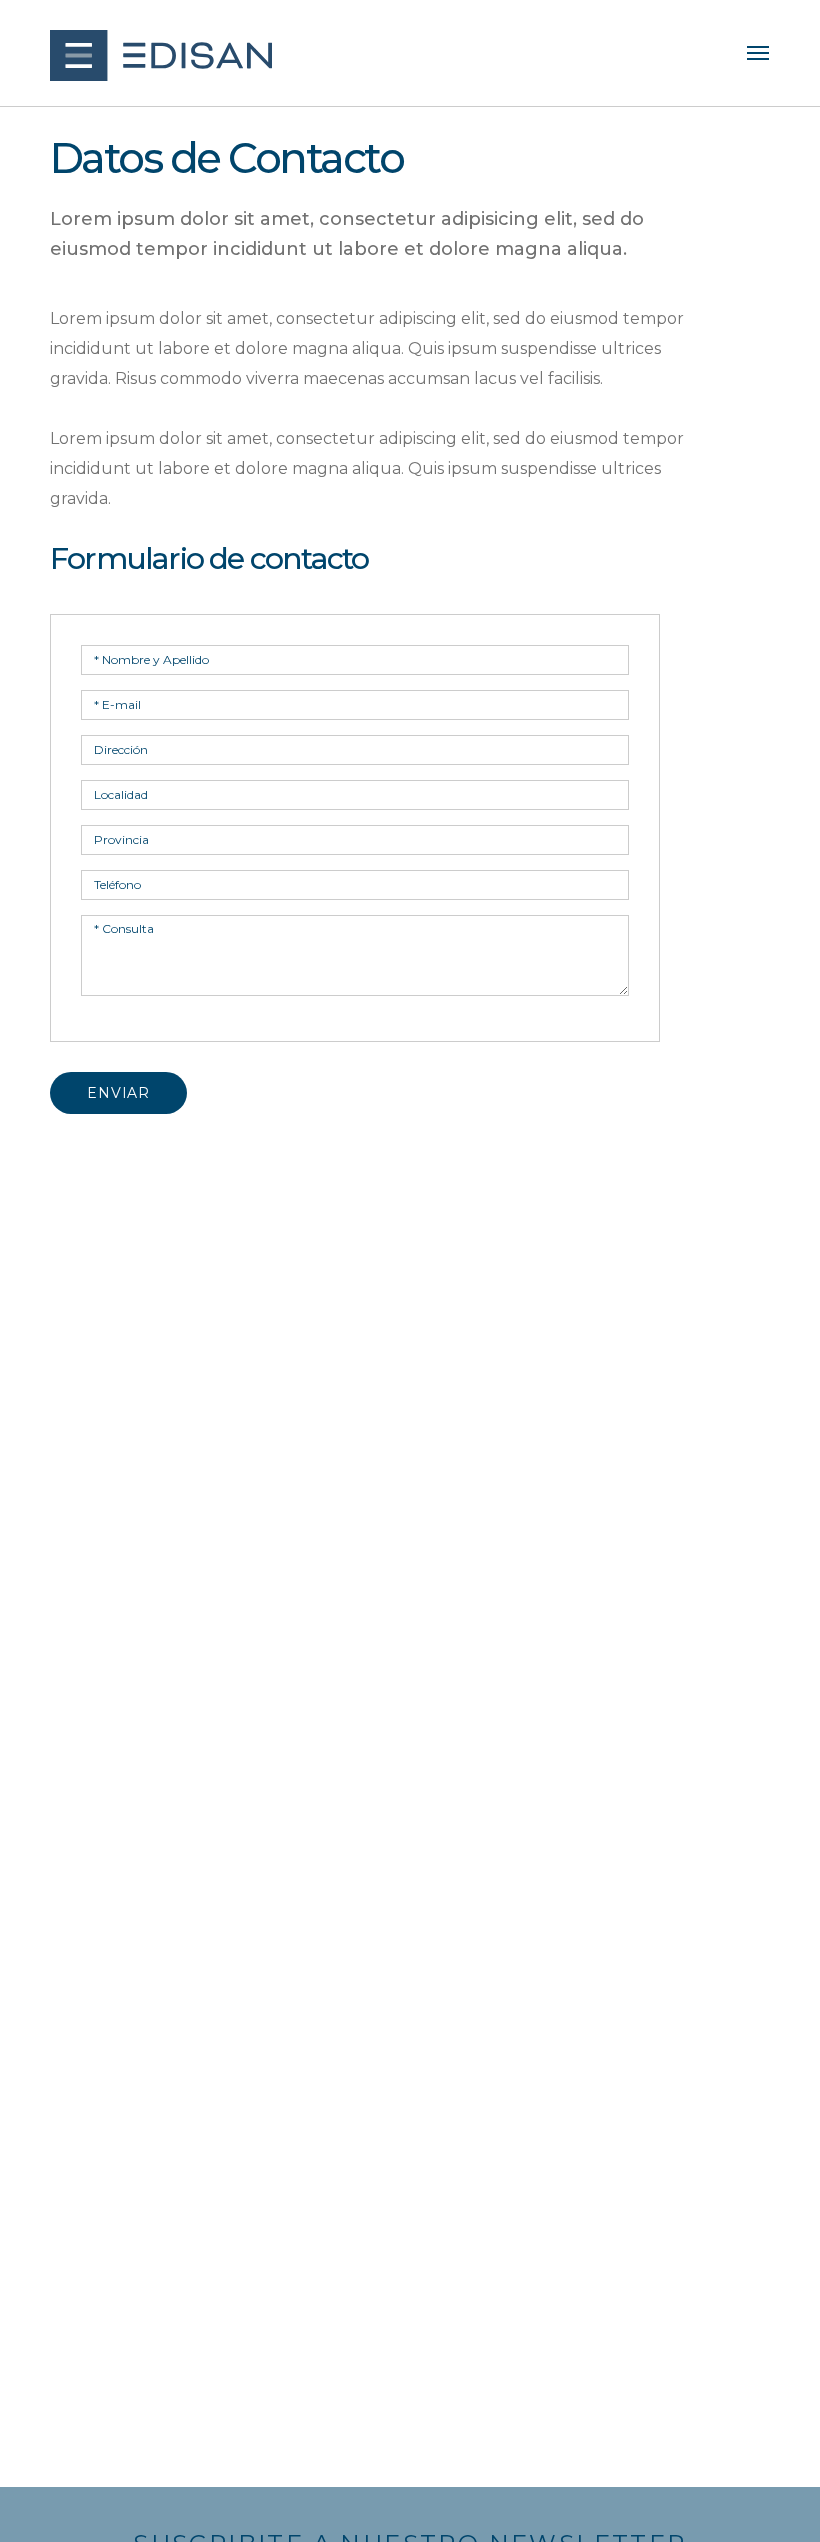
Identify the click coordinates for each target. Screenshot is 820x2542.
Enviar (118, 1093)
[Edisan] (161, 55)
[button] (758, 53)
